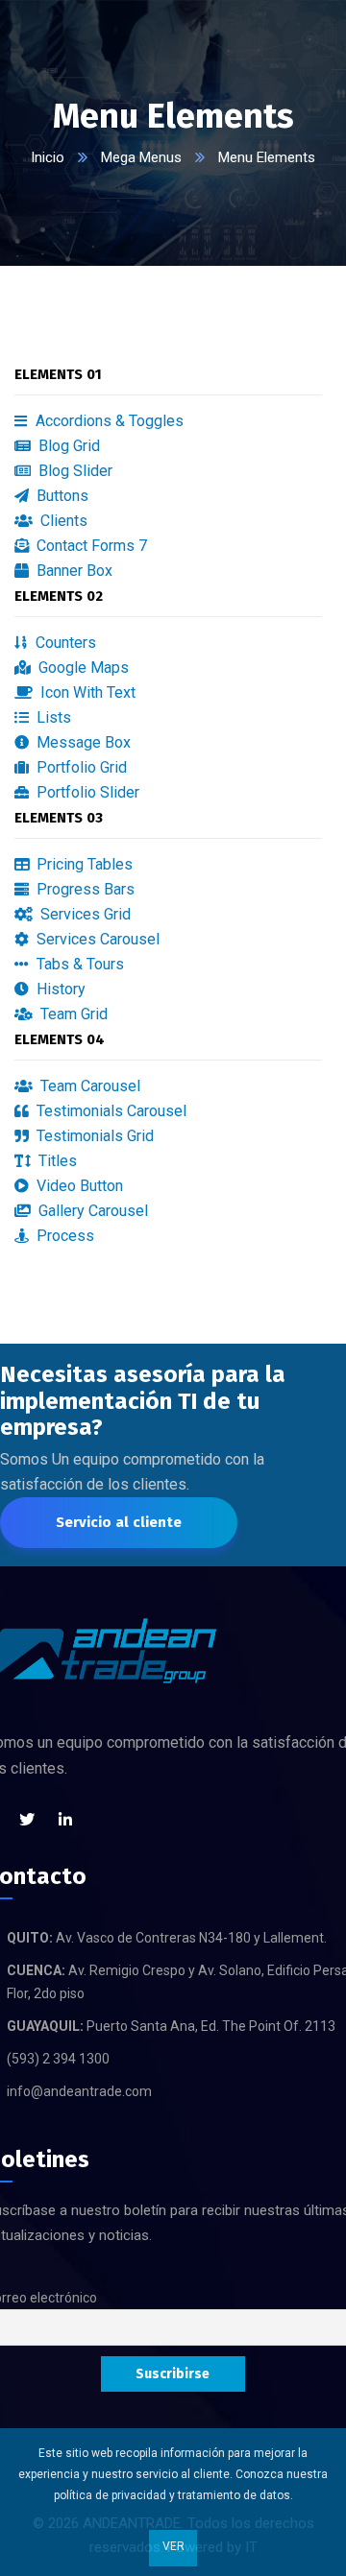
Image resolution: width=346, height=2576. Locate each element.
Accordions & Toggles (108, 421)
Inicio (48, 157)
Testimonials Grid (93, 1136)
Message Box (82, 742)
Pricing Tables (83, 864)
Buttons (61, 496)
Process (63, 1236)
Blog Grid (67, 446)
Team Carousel (88, 1086)
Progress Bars (84, 889)
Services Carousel (96, 939)
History (59, 989)
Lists (52, 717)
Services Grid (84, 914)
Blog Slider (74, 471)
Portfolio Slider (86, 792)
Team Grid (72, 1014)
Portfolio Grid (80, 767)
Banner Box (73, 571)
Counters (64, 643)
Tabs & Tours (78, 964)
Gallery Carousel (91, 1211)
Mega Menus (141, 157)
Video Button (78, 1186)
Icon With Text (86, 692)
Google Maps (82, 668)
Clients (62, 521)
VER (173, 2546)
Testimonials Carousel (110, 1111)
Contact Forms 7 (90, 546)
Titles (56, 1161)
